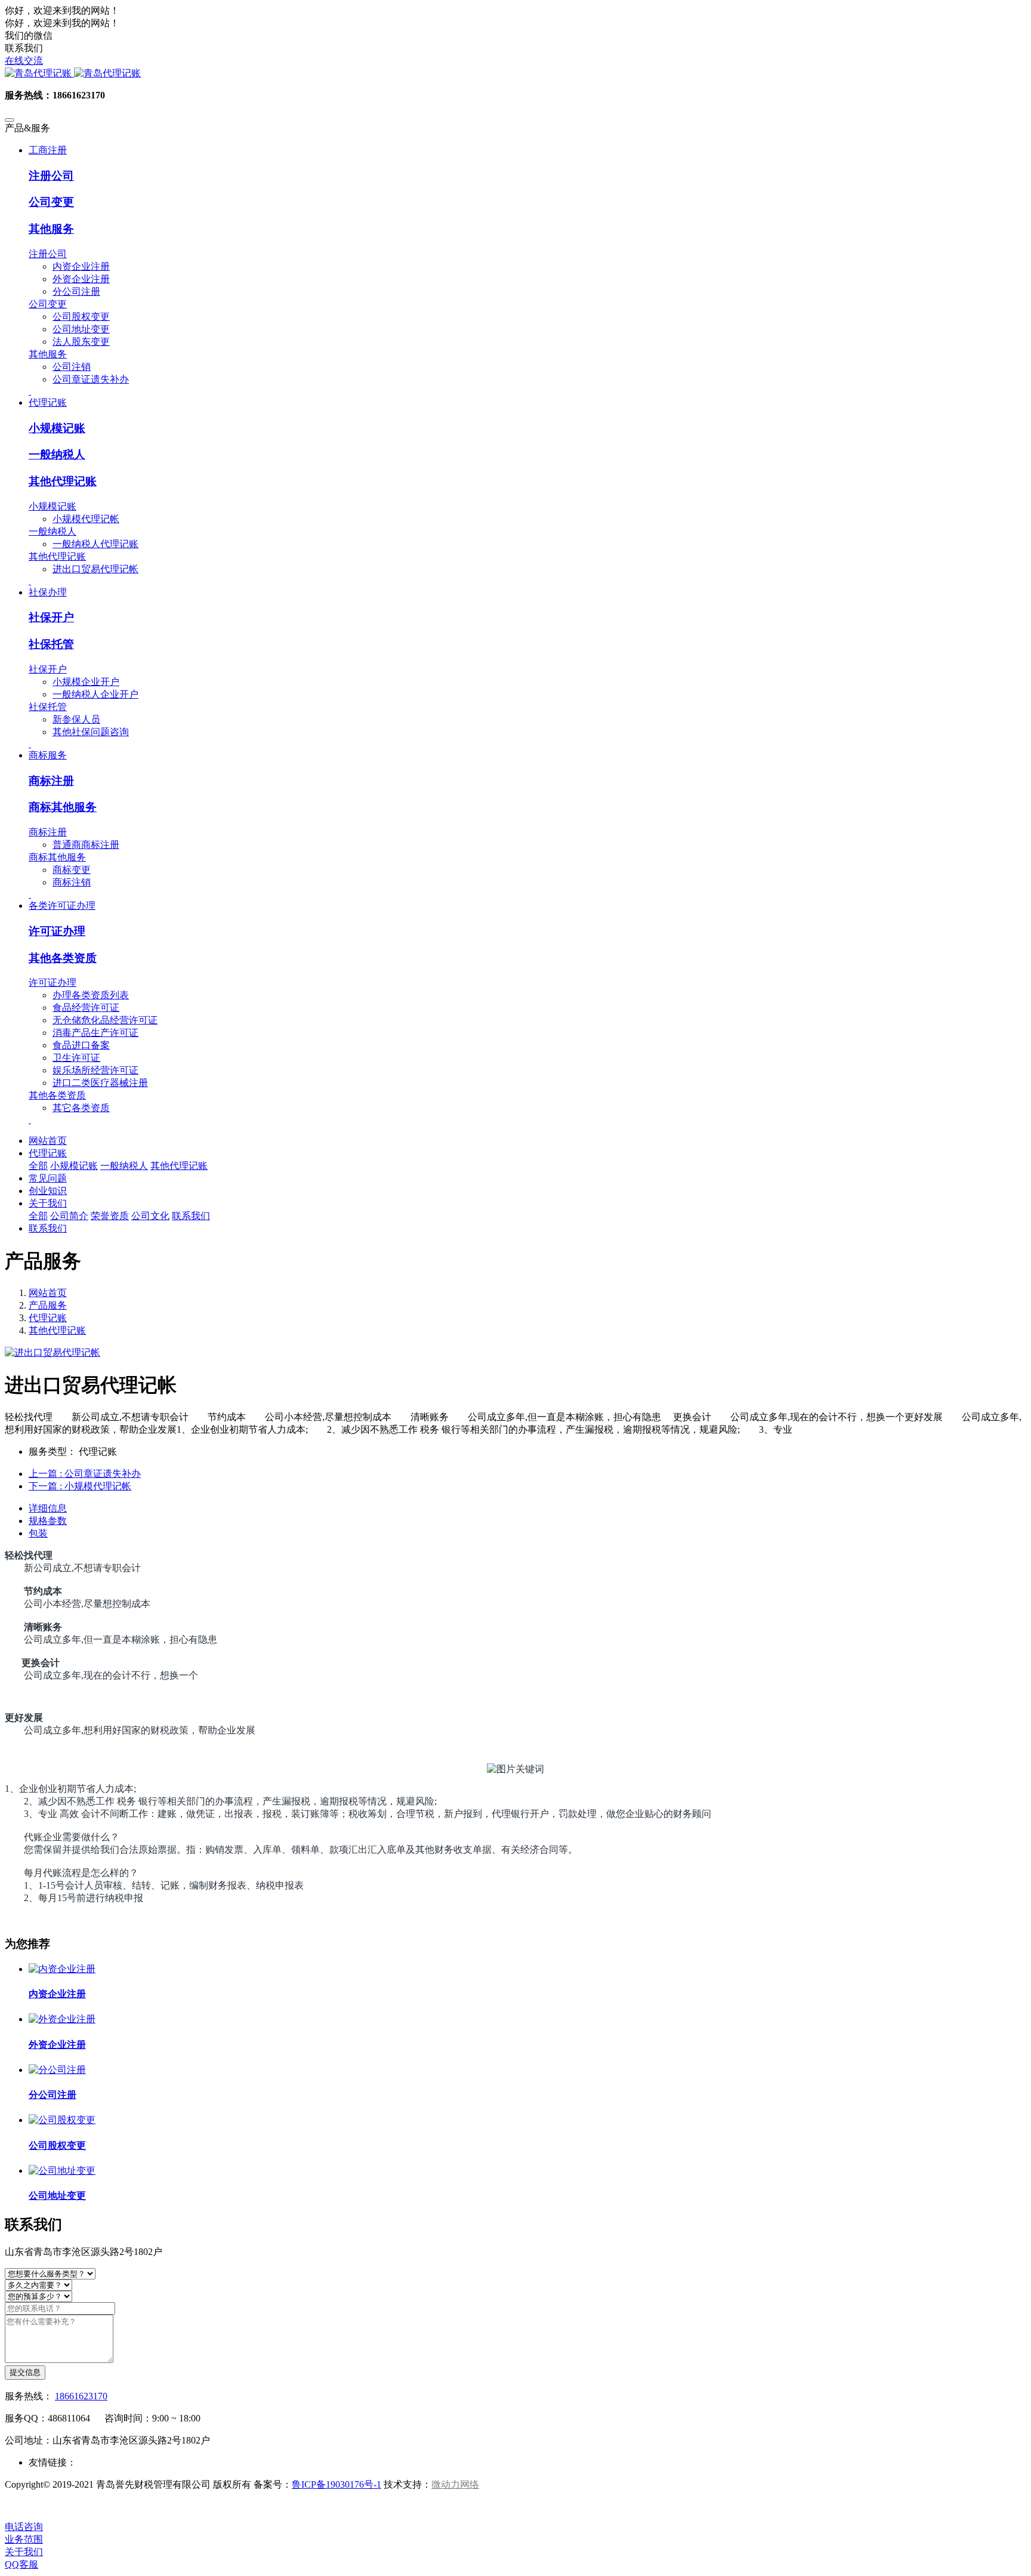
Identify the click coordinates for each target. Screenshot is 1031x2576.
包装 (38, 1533)
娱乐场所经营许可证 (95, 1070)
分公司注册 (76, 291)
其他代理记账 (63, 481)
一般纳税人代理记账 (95, 544)
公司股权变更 (81, 317)
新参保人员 (76, 719)
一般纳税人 (57, 454)
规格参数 (48, 1521)
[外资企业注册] (62, 2019)
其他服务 (51, 229)
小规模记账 (57, 428)
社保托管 (51, 644)
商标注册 (51, 781)
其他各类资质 (63, 958)
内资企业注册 (81, 266)
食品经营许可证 (86, 1008)
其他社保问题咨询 (91, 732)
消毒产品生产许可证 (95, 1033)
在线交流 (24, 61)
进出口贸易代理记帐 (95, 569)
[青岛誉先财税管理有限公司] (515, 74)
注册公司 (51, 176)
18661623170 (81, 2396)
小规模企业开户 (86, 682)
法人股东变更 (81, 342)
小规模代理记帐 (86, 519)
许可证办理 (57, 931)
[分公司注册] (57, 2070)
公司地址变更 (81, 329)
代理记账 (48, 1318)
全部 (38, 1166)
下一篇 (80, 1486)
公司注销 (72, 367)
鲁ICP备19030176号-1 (337, 2484)
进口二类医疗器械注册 (100, 1083)
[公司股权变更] (62, 2120)
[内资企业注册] (62, 1969)
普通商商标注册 (86, 845)
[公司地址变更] (62, 2171)
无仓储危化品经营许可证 (105, 1020)
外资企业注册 (81, 279)
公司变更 (51, 202)
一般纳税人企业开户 (95, 694)
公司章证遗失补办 (91, 379)
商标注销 (72, 882)
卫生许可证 (76, 1058)
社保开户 (51, 617)
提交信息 (25, 2372)
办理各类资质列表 (91, 995)
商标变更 (72, 870)
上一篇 (85, 1474)
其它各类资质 (81, 1108)
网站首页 (48, 1141)
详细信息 (48, 1508)
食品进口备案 (81, 1045)
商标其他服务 (63, 807)
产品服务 (48, 1305)
